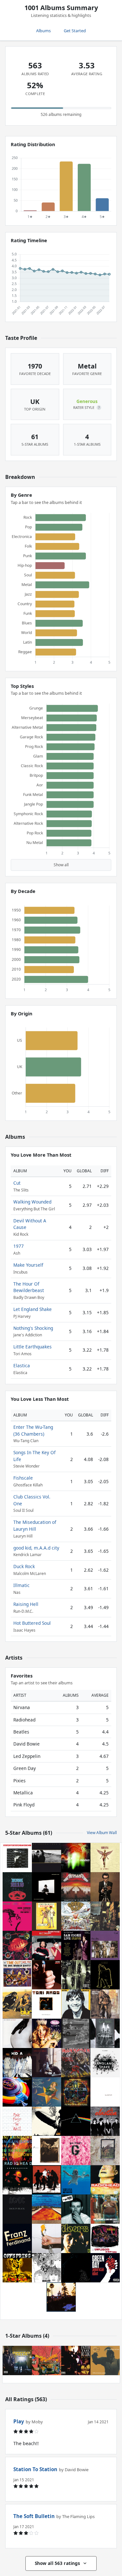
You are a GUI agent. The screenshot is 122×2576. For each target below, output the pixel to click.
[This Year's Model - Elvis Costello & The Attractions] (105, 1887)
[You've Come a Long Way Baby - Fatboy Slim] (105, 2209)
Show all (61, 865)
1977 (19, 1246)
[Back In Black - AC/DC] (17, 2209)
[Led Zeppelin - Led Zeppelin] (47, 2121)
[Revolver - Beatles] (47, 2268)
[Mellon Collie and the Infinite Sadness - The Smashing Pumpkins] (47, 2092)
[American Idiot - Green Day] (105, 2268)
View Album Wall (102, 1833)
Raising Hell (26, 1604)
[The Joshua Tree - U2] (47, 1858)
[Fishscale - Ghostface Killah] (17, 2360)
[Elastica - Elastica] (105, 2121)
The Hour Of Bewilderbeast (29, 1287)
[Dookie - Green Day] (76, 1916)
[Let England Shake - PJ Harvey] (105, 2063)
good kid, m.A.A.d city (36, 1548)
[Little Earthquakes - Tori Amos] (47, 2004)
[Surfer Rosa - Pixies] (47, 2151)
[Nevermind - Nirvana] (76, 2180)
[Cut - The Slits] (105, 1945)
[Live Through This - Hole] (47, 2033)
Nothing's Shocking (33, 1328)
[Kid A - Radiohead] (17, 2063)
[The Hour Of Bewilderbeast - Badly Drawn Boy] (76, 2092)
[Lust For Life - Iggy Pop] (76, 2004)
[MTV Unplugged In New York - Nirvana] (105, 2238)
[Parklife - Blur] (17, 2004)
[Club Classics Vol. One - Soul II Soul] (105, 2360)
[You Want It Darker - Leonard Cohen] (47, 1887)
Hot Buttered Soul (32, 1623)
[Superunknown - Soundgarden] (17, 2180)
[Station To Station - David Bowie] (17, 1858)
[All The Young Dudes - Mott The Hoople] (47, 1916)
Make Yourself (28, 1265)
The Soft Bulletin (34, 2516)
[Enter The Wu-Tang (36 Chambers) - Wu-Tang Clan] (76, 2360)
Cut (17, 1183)
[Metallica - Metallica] (76, 2268)
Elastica (22, 1365)
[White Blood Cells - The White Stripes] (47, 2180)
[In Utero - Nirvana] (105, 1858)
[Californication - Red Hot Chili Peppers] (47, 2209)
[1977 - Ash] (76, 1975)
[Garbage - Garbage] (76, 2151)
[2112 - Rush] (17, 1887)
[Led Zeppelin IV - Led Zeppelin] (105, 2151)
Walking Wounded (32, 1202)
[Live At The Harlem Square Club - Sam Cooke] (76, 1945)
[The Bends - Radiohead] (105, 2180)
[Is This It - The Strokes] (17, 2033)
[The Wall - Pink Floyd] (17, 2121)
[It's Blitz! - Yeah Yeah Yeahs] (47, 2238)
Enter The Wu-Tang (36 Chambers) (33, 1430)
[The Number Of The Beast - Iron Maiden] (76, 2063)
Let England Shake (33, 1309)
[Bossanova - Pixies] (17, 1945)
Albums (43, 31)
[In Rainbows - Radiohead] (17, 2151)
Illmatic (21, 1585)
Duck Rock (24, 1566)
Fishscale (23, 1478)
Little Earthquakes (33, 1347)
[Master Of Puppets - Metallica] (76, 1887)
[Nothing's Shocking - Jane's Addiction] (105, 2033)
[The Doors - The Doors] (76, 2238)
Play (19, 2421)
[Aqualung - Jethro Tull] (105, 2004)
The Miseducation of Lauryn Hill (35, 1525)
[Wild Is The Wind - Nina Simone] (17, 1916)
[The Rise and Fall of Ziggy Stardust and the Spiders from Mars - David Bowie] (105, 1916)
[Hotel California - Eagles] (61, 2297)
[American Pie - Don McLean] (47, 1975)
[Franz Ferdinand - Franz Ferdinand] (17, 2238)
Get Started (75, 31)
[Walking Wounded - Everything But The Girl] (47, 1945)
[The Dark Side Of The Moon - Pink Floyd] (76, 2121)
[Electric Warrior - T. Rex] (105, 1975)
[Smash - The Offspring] (17, 2268)
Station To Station (35, 2469)
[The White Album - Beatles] (105, 2092)
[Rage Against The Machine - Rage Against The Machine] (76, 2033)
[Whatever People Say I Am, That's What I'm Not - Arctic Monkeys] (76, 2209)
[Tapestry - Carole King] (47, 2063)
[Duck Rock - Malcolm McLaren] (47, 2360)
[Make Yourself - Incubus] (76, 1858)
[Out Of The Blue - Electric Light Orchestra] (17, 2092)
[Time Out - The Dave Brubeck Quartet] (17, 1975)
